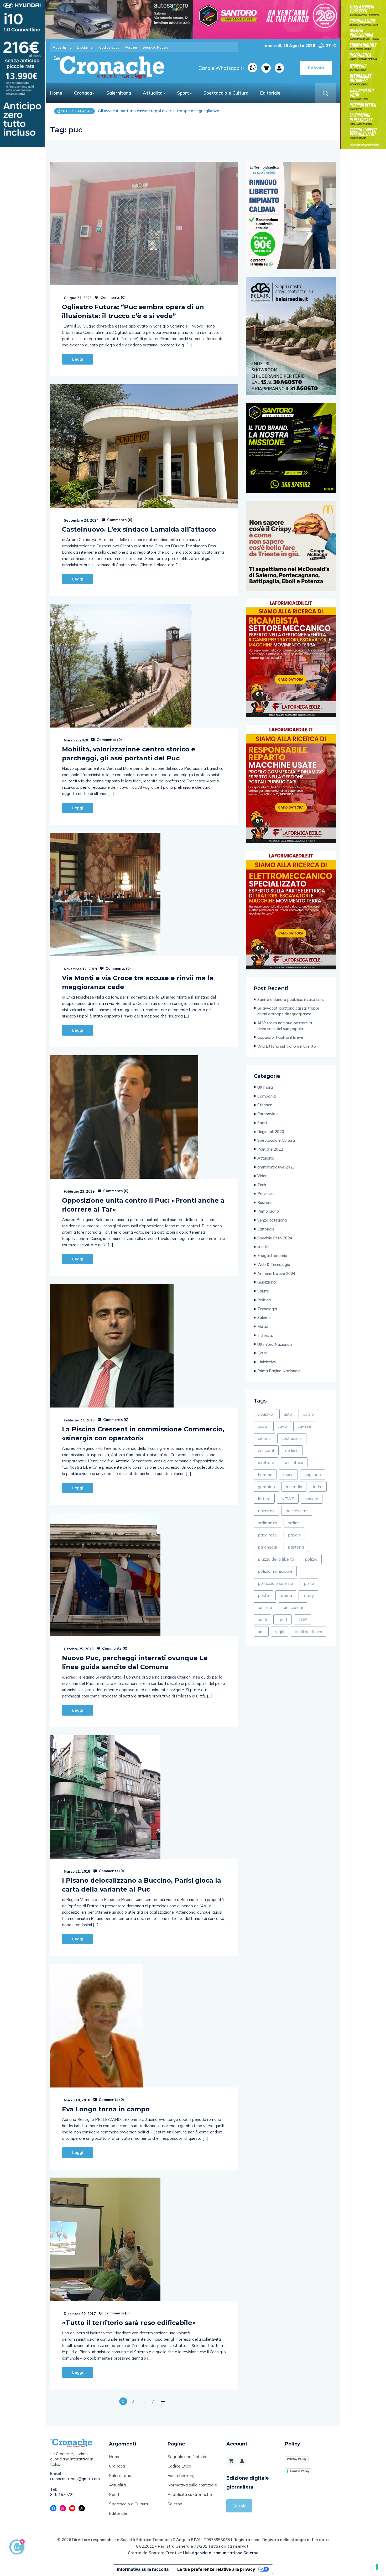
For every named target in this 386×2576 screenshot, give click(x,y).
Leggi (78, 359)
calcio (308, 1414)
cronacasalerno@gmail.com (75, 2479)
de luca (292, 1450)
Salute (263, 1291)
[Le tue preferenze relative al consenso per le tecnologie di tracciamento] (377, 2567)
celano (264, 1438)
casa (262, 1426)
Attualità (153, 93)
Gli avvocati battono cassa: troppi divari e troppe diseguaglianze (288, 1011)
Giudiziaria (267, 1282)
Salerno (264, 1318)
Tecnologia (267, 1309)
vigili (280, 1632)
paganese (267, 1535)
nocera (312, 1499)
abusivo (265, 1414)
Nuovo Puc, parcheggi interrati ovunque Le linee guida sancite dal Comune (135, 1662)
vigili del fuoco (309, 1632)
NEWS (288, 1499)
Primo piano (268, 1211)
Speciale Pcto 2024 (275, 1238)
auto (288, 1414)
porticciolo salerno (275, 1583)
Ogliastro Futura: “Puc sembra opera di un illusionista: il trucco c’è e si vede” (133, 311)
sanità (263, 1247)
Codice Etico (179, 2466)
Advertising (62, 47)
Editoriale (270, 93)
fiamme (265, 1474)
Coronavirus (268, 1114)
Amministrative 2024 (276, 1273)
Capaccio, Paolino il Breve (132, 111)
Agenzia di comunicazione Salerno (225, 2553)
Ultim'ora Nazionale (275, 1344)
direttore (266, 1462)
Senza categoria (272, 1220)
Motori (263, 1326)
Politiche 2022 (270, 1149)
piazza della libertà (276, 1559)
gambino (266, 1487)
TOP (303, 1619)
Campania (267, 1096)
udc (261, 1632)
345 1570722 (62, 2494)
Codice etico (109, 47)
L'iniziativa (267, 1362)
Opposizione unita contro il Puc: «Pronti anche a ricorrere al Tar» (143, 1205)
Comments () (112, 297)
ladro (318, 1487)
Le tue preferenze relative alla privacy (216, 2569)
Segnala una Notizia (187, 2456)
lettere (264, 1499)
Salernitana (119, 93)
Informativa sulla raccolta (143, 2569)
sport (283, 1619)
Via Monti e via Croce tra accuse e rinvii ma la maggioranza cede (138, 982)
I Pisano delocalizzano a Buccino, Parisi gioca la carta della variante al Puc (142, 1885)
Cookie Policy (300, 2471)
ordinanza (267, 1523)
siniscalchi (293, 1607)
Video (262, 1176)
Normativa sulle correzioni (192, 2485)
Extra (262, 1353)
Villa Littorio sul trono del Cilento (287, 1046)
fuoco (288, 1474)
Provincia (265, 1194)
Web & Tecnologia (274, 1264)
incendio (294, 1487)
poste (263, 1595)
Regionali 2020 (271, 1132)
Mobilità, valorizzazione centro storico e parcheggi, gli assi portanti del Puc (129, 754)
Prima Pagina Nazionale (279, 1371)
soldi (262, 1619)
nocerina (266, 1511)
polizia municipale (275, 1571)
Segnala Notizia (155, 47)
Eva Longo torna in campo (106, 2109)
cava (282, 1426)
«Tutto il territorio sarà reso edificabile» (129, 2323)
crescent (266, 1450)
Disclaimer (85, 47)
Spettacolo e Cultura (226, 93)
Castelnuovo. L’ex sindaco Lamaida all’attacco (139, 529)
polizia (311, 1559)
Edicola (239, 2506)
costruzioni (292, 1438)
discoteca (294, 1462)
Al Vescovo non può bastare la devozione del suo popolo (285, 1026)
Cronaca (83, 93)
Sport (183, 93)
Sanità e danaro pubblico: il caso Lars (291, 999)
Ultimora (265, 1087)
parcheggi (267, 1547)
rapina (286, 1595)
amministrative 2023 (276, 1167)
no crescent (297, 1511)
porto (309, 1583)
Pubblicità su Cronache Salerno (190, 2499)
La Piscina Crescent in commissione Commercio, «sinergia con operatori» (143, 1434)
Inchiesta (265, 1335)
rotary (308, 1595)
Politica (264, 1300)
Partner (131, 47)
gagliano (313, 1474)
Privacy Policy (297, 2459)
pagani (294, 1535)
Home (56, 93)
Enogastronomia (272, 1256)
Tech (262, 1185)
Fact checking (181, 2475)
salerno (265, 1607)
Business (265, 1203)
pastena (296, 1547)
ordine (294, 1523)
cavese (304, 1426)
